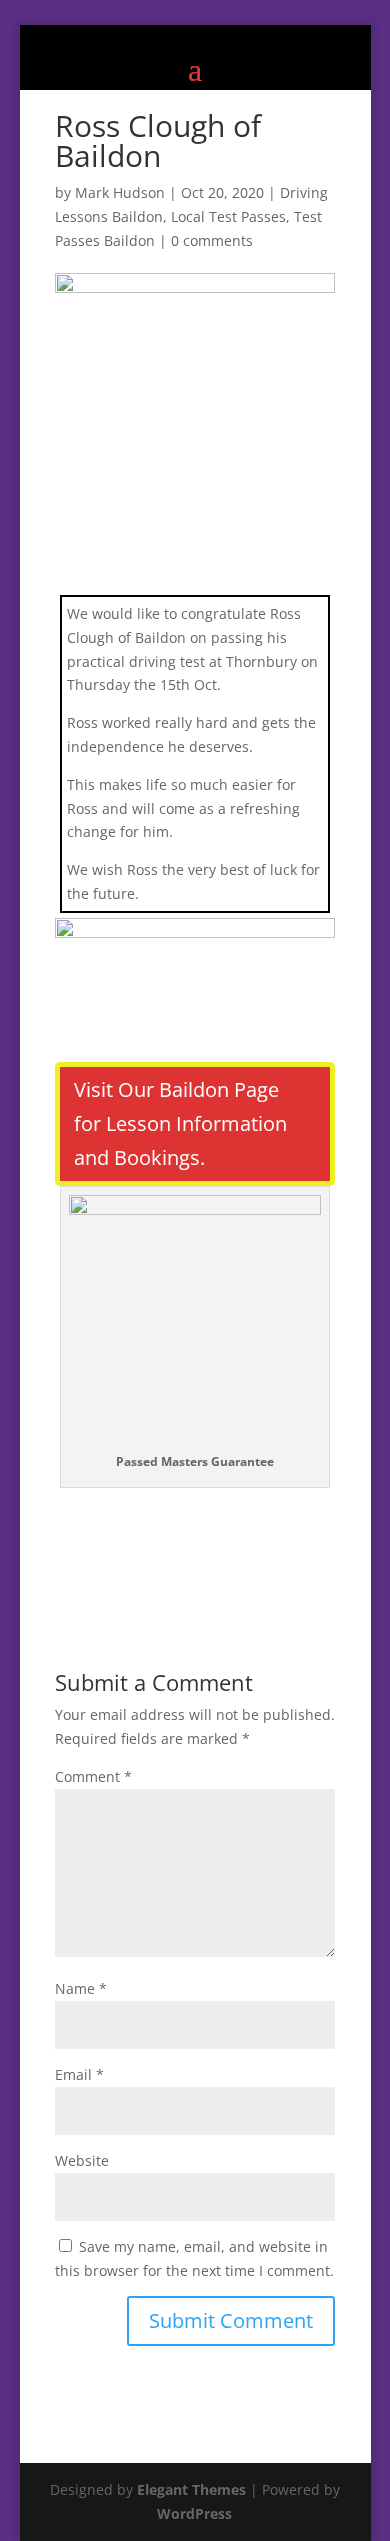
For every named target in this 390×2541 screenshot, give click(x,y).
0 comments (212, 240)
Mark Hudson (120, 192)
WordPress (194, 2513)
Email (79, 2074)
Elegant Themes (191, 2489)
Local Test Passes (228, 216)
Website (82, 2160)
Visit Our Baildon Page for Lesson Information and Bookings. (180, 1123)
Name (81, 1988)
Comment (93, 1776)
